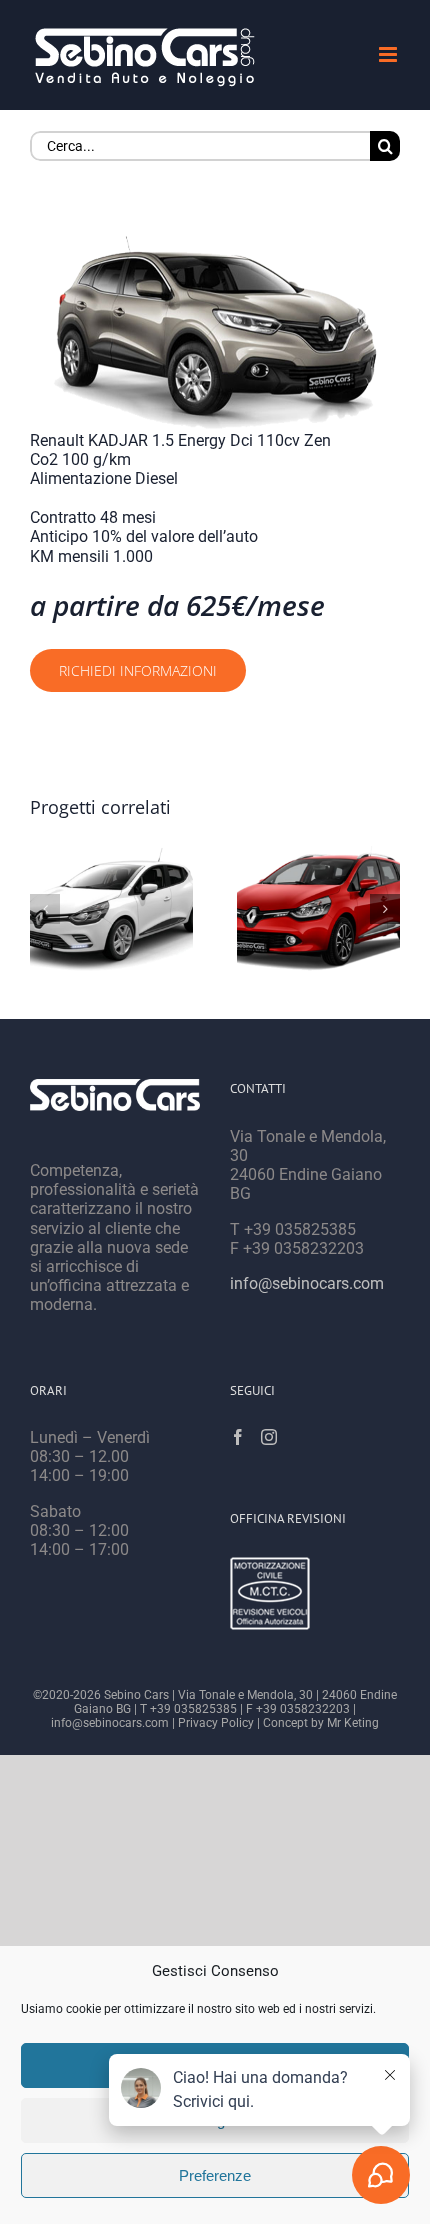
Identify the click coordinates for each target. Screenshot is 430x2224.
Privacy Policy (216, 1723)
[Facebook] (238, 1437)
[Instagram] (269, 1437)
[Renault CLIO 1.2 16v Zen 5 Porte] (111, 908)
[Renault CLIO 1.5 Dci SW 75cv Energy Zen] (318, 908)
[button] (45, 909)
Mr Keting (353, 1723)
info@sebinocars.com (307, 1283)
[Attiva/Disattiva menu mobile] (389, 54)
